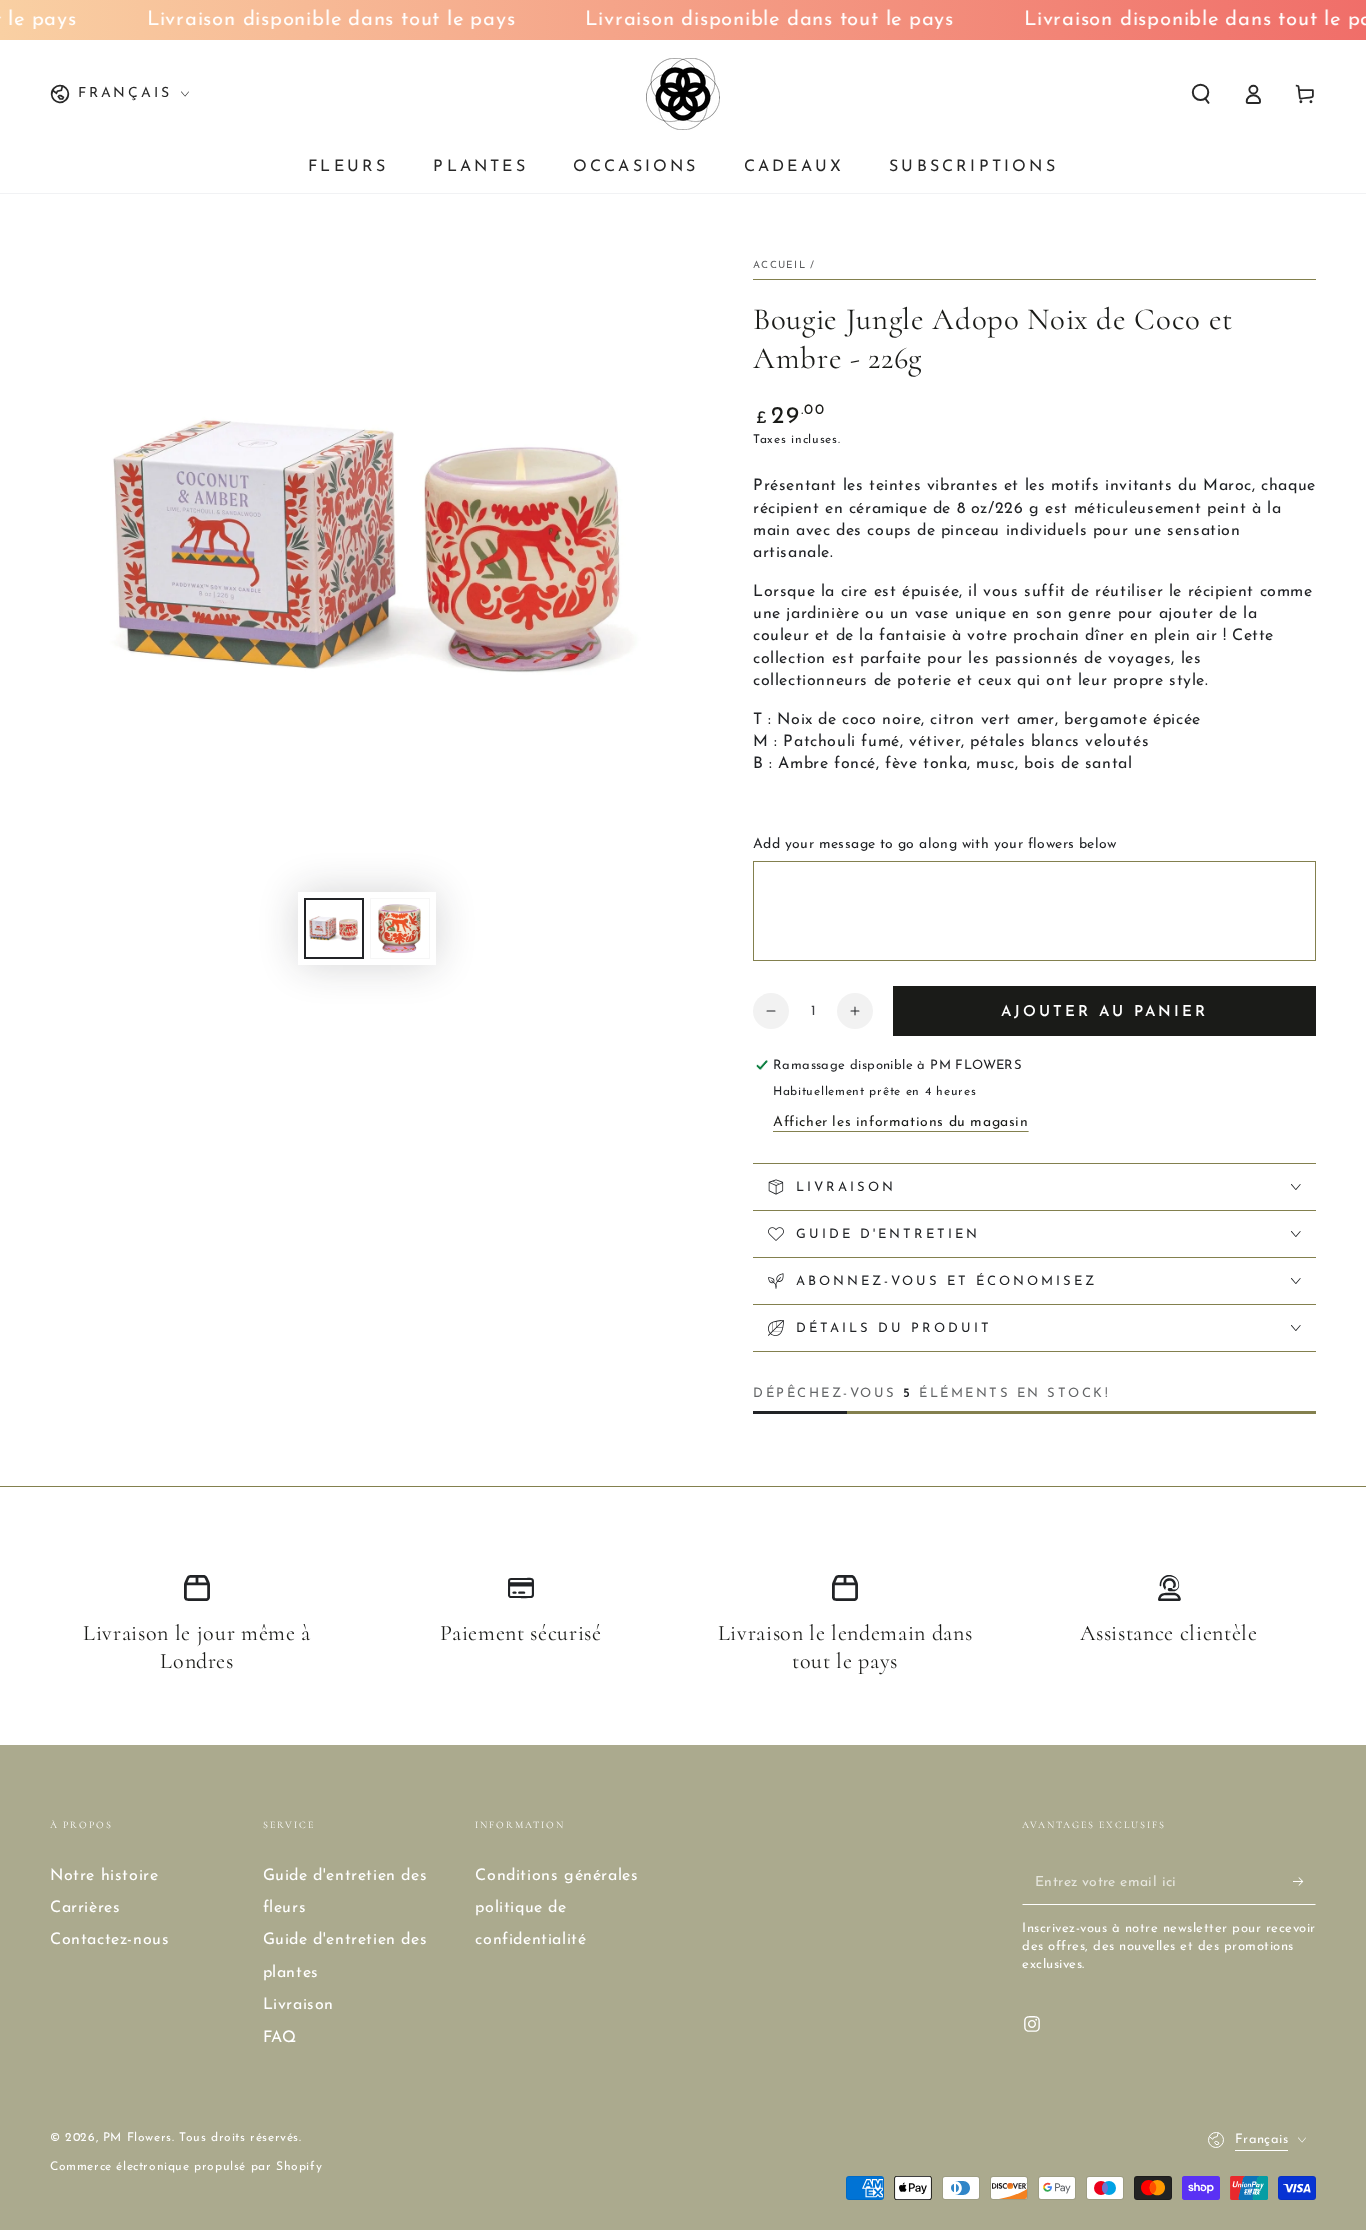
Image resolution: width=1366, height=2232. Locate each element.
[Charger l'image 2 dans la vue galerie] (400, 928)
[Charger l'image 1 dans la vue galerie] (334, 928)
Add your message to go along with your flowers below (935, 844)
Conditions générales (556, 1876)
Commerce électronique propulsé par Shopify (186, 2167)
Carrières (85, 1908)
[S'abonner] (1304, 1882)
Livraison (298, 2005)
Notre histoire (104, 1876)
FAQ (280, 2038)
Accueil (779, 265)
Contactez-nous (109, 1940)
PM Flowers (137, 2138)
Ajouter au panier (1104, 1012)
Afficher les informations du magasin (901, 1122)
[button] (1201, 94)
